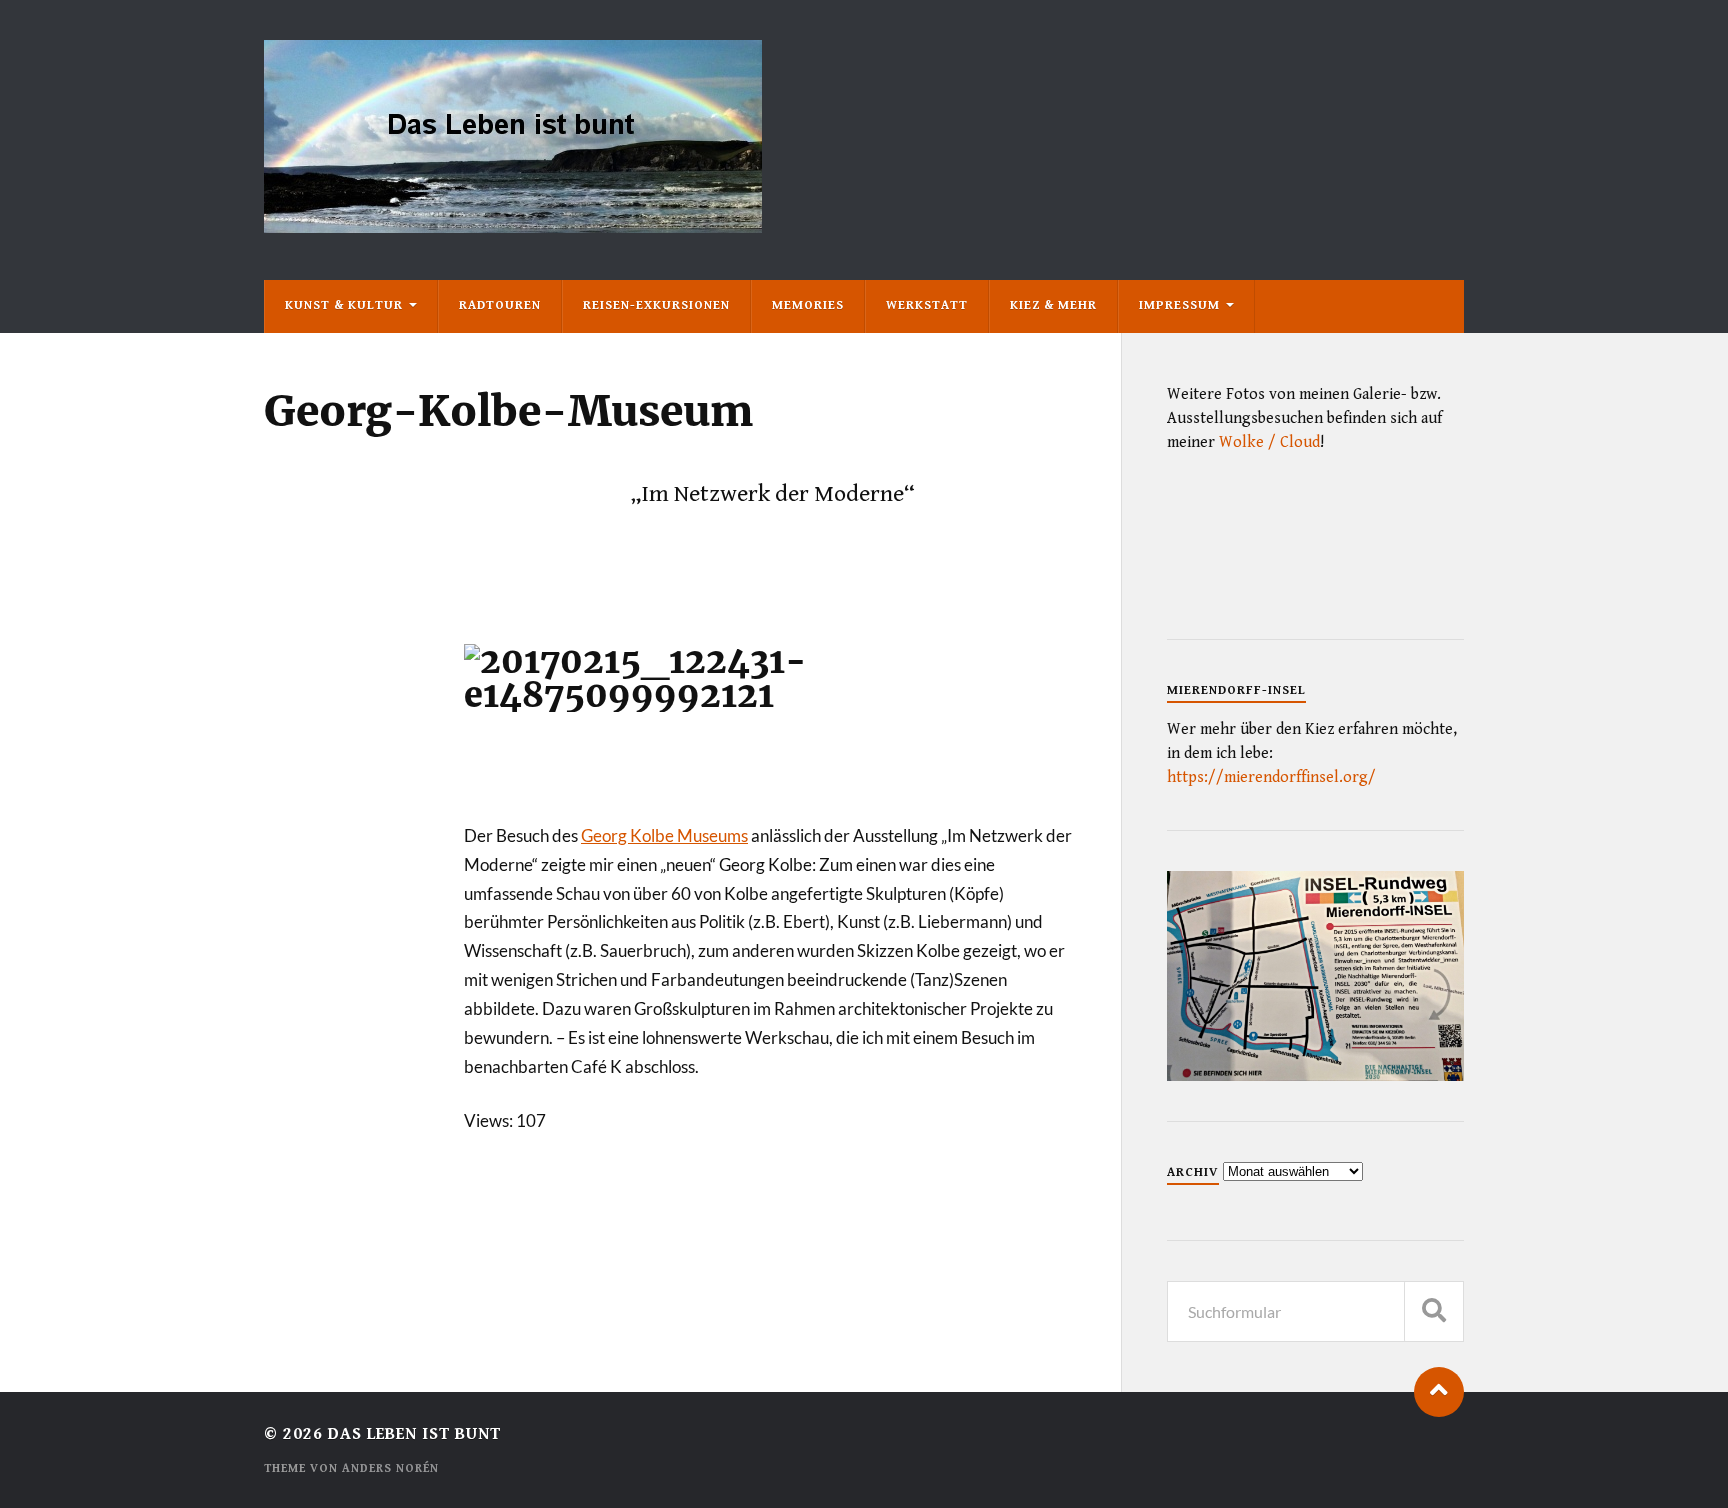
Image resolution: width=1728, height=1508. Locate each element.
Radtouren (500, 305)
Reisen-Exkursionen (656, 305)
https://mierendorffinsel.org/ (1271, 777)
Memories (808, 305)
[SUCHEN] (1434, 1311)
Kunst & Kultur (344, 305)
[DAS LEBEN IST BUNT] (513, 225)
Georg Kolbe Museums (664, 835)
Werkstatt (927, 305)
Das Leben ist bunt (414, 1434)
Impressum (1179, 305)
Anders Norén (390, 1468)
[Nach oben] (1439, 1392)
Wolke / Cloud (1269, 442)
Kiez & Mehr (1053, 305)
